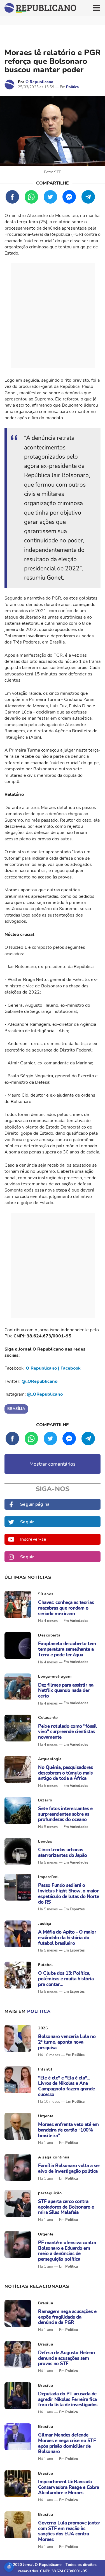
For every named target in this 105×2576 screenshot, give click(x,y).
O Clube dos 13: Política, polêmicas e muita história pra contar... (66, 1979)
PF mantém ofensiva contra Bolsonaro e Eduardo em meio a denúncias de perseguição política (67, 2251)
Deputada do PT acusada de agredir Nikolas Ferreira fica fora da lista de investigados (68, 2399)
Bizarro (45, 1800)
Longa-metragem (55, 1676)
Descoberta (49, 1635)
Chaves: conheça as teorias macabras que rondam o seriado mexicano (66, 1608)
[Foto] (18, 1604)
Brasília (46, 2303)
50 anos (46, 1594)
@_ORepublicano (39, 1381)
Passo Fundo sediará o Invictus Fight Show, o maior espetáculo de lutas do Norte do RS (68, 1894)
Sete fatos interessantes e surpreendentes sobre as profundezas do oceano (65, 1814)
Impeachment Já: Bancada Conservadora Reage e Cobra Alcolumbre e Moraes (68, 2487)
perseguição (50, 2193)
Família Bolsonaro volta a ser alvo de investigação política (69, 2168)
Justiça (45, 1924)
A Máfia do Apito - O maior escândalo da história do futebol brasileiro (67, 1938)
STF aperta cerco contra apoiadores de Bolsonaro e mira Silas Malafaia (66, 2207)
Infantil (45, 2069)
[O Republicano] (10, 85)
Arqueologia (50, 1759)
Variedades (79, 1621)
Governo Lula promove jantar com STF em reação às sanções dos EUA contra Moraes (69, 2531)
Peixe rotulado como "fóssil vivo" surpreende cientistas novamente (67, 1732)
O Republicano (39, 82)
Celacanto (48, 1718)
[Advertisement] (53, 316)
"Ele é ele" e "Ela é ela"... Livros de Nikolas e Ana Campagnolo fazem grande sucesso (66, 2086)
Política (72, 87)
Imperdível (48, 1877)
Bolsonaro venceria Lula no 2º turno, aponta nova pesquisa (67, 2042)
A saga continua (54, 2157)
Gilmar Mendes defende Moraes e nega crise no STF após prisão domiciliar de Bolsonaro (67, 2443)
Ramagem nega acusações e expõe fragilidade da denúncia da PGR (67, 2317)
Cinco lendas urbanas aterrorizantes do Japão (63, 1853)
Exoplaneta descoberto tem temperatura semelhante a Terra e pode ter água (67, 1649)
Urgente (46, 2116)
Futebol (46, 1965)
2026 (43, 2028)
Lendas (45, 1841)
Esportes (77, 1909)
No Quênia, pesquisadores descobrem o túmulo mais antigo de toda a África (65, 1773)
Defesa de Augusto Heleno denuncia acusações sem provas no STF (66, 2358)
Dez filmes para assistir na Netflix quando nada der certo (66, 1691)
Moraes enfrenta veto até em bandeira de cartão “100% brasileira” (68, 2130)
